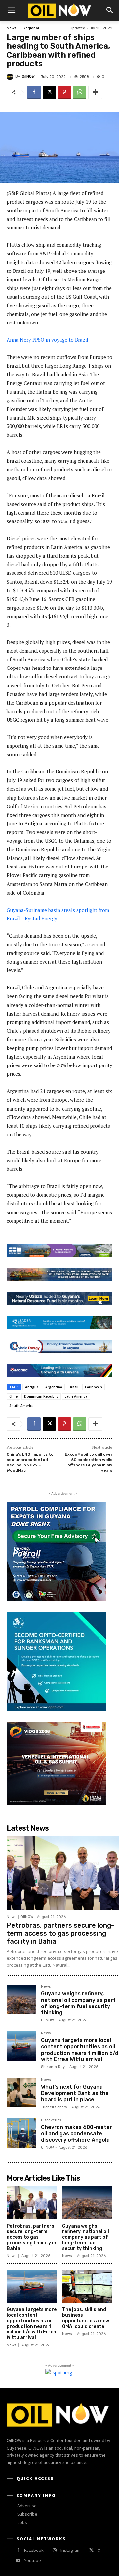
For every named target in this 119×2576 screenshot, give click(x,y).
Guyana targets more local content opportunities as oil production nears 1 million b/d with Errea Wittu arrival (80, 2050)
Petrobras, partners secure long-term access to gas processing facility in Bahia (60, 1933)
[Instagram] (54, 2550)
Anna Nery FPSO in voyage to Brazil (47, 340)
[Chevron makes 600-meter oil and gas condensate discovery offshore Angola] (21, 2133)
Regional (31, 28)
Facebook (34, 2550)
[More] (95, 92)
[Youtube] (18, 2561)
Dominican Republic (41, 1396)
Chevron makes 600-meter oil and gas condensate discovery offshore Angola (77, 2133)
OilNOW (28, 77)
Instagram (71, 2550)
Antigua (32, 1387)
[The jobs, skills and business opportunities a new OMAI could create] (87, 2286)
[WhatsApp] (80, 92)
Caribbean (94, 1387)
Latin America (76, 1396)
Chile (13, 1396)
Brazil (74, 1387)
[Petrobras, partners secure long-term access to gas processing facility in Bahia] (63, 1873)
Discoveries (51, 2120)
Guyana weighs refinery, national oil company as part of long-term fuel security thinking (78, 2003)
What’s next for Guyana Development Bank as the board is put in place (75, 2093)
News (11, 28)
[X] (49, 92)
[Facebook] (34, 92)
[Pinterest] (64, 92)
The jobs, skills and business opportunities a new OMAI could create (86, 2318)
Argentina (54, 1387)
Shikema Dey (53, 2067)
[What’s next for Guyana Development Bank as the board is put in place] (21, 2093)
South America (21, 1406)
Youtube (33, 2560)
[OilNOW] (11, 77)
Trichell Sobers (54, 2107)
